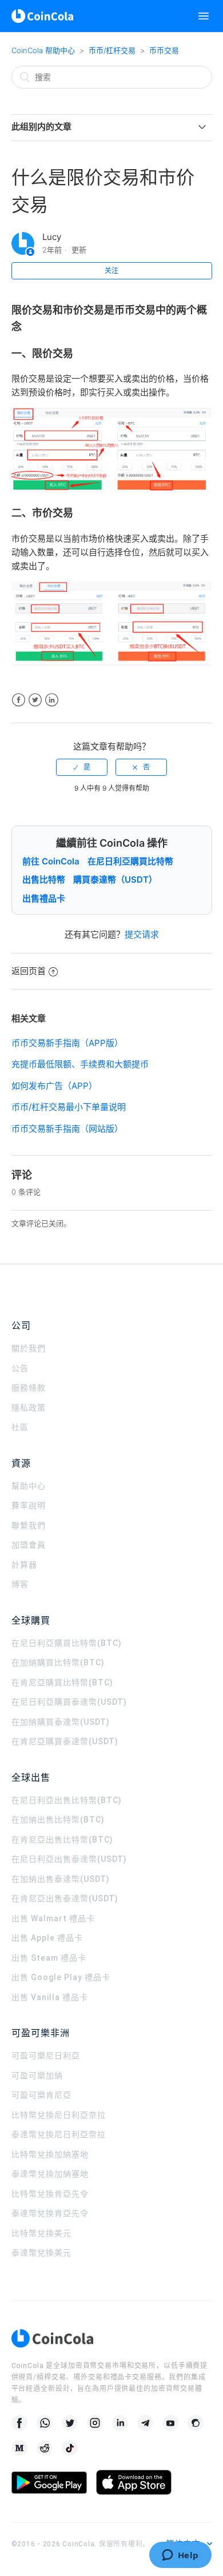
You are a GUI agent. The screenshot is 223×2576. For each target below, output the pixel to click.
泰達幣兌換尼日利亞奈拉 (59, 2134)
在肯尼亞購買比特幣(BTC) (62, 1682)
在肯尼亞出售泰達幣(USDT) (65, 1898)
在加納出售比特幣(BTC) (58, 1820)
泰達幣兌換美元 (41, 2253)
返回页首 (29, 971)
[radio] (82, 767)
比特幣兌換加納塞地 (50, 2154)
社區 (20, 1427)
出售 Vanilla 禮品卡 (50, 1997)
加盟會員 (29, 1545)
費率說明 (29, 1505)
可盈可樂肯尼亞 (41, 2095)
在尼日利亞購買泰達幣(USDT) (69, 1702)
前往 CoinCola (51, 861)
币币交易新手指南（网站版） (67, 1129)
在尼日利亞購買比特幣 (130, 861)
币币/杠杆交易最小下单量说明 (69, 1107)
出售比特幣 (44, 880)
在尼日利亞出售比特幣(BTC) (67, 1800)
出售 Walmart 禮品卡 (53, 1918)
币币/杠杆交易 (112, 50)
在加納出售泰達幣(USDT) (61, 1879)
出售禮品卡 (44, 898)
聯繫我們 (29, 1525)
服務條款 (29, 1388)
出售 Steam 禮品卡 (49, 1958)
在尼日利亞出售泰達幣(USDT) (69, 1859)
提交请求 (142, 934)
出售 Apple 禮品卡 (47, 1938)
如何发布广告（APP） (54, 1086)
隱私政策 (29, 1408)
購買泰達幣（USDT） (115, 880)
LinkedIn (52, 700)
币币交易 (164, 50)
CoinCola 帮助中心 (43, 50)
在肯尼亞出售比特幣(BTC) (62, 1840)
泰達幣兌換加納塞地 (50, 2174)
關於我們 (29, 1348)
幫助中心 (29, 1486)
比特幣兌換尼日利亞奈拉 (59, 2115)
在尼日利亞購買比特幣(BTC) (67, 1643)
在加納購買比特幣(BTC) (58, 1662)
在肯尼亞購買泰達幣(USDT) (65, 1741)
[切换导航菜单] (204, 16)
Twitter (35, 700)
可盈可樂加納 (37, 2076)
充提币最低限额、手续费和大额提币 (80, 1064)
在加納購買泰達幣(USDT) (61, 1722)
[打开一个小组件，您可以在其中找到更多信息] (180, 2556)
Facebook (19, 700)
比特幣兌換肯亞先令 (50, 2194)
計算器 (24, 1565)
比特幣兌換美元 (41, 2233)
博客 (20, 1584)
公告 (20, 1368)
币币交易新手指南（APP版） (67, 1043)
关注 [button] (111, 271)
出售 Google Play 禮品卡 (61, 1977)
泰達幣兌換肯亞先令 (50, 2213)
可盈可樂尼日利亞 (46, 2056)
